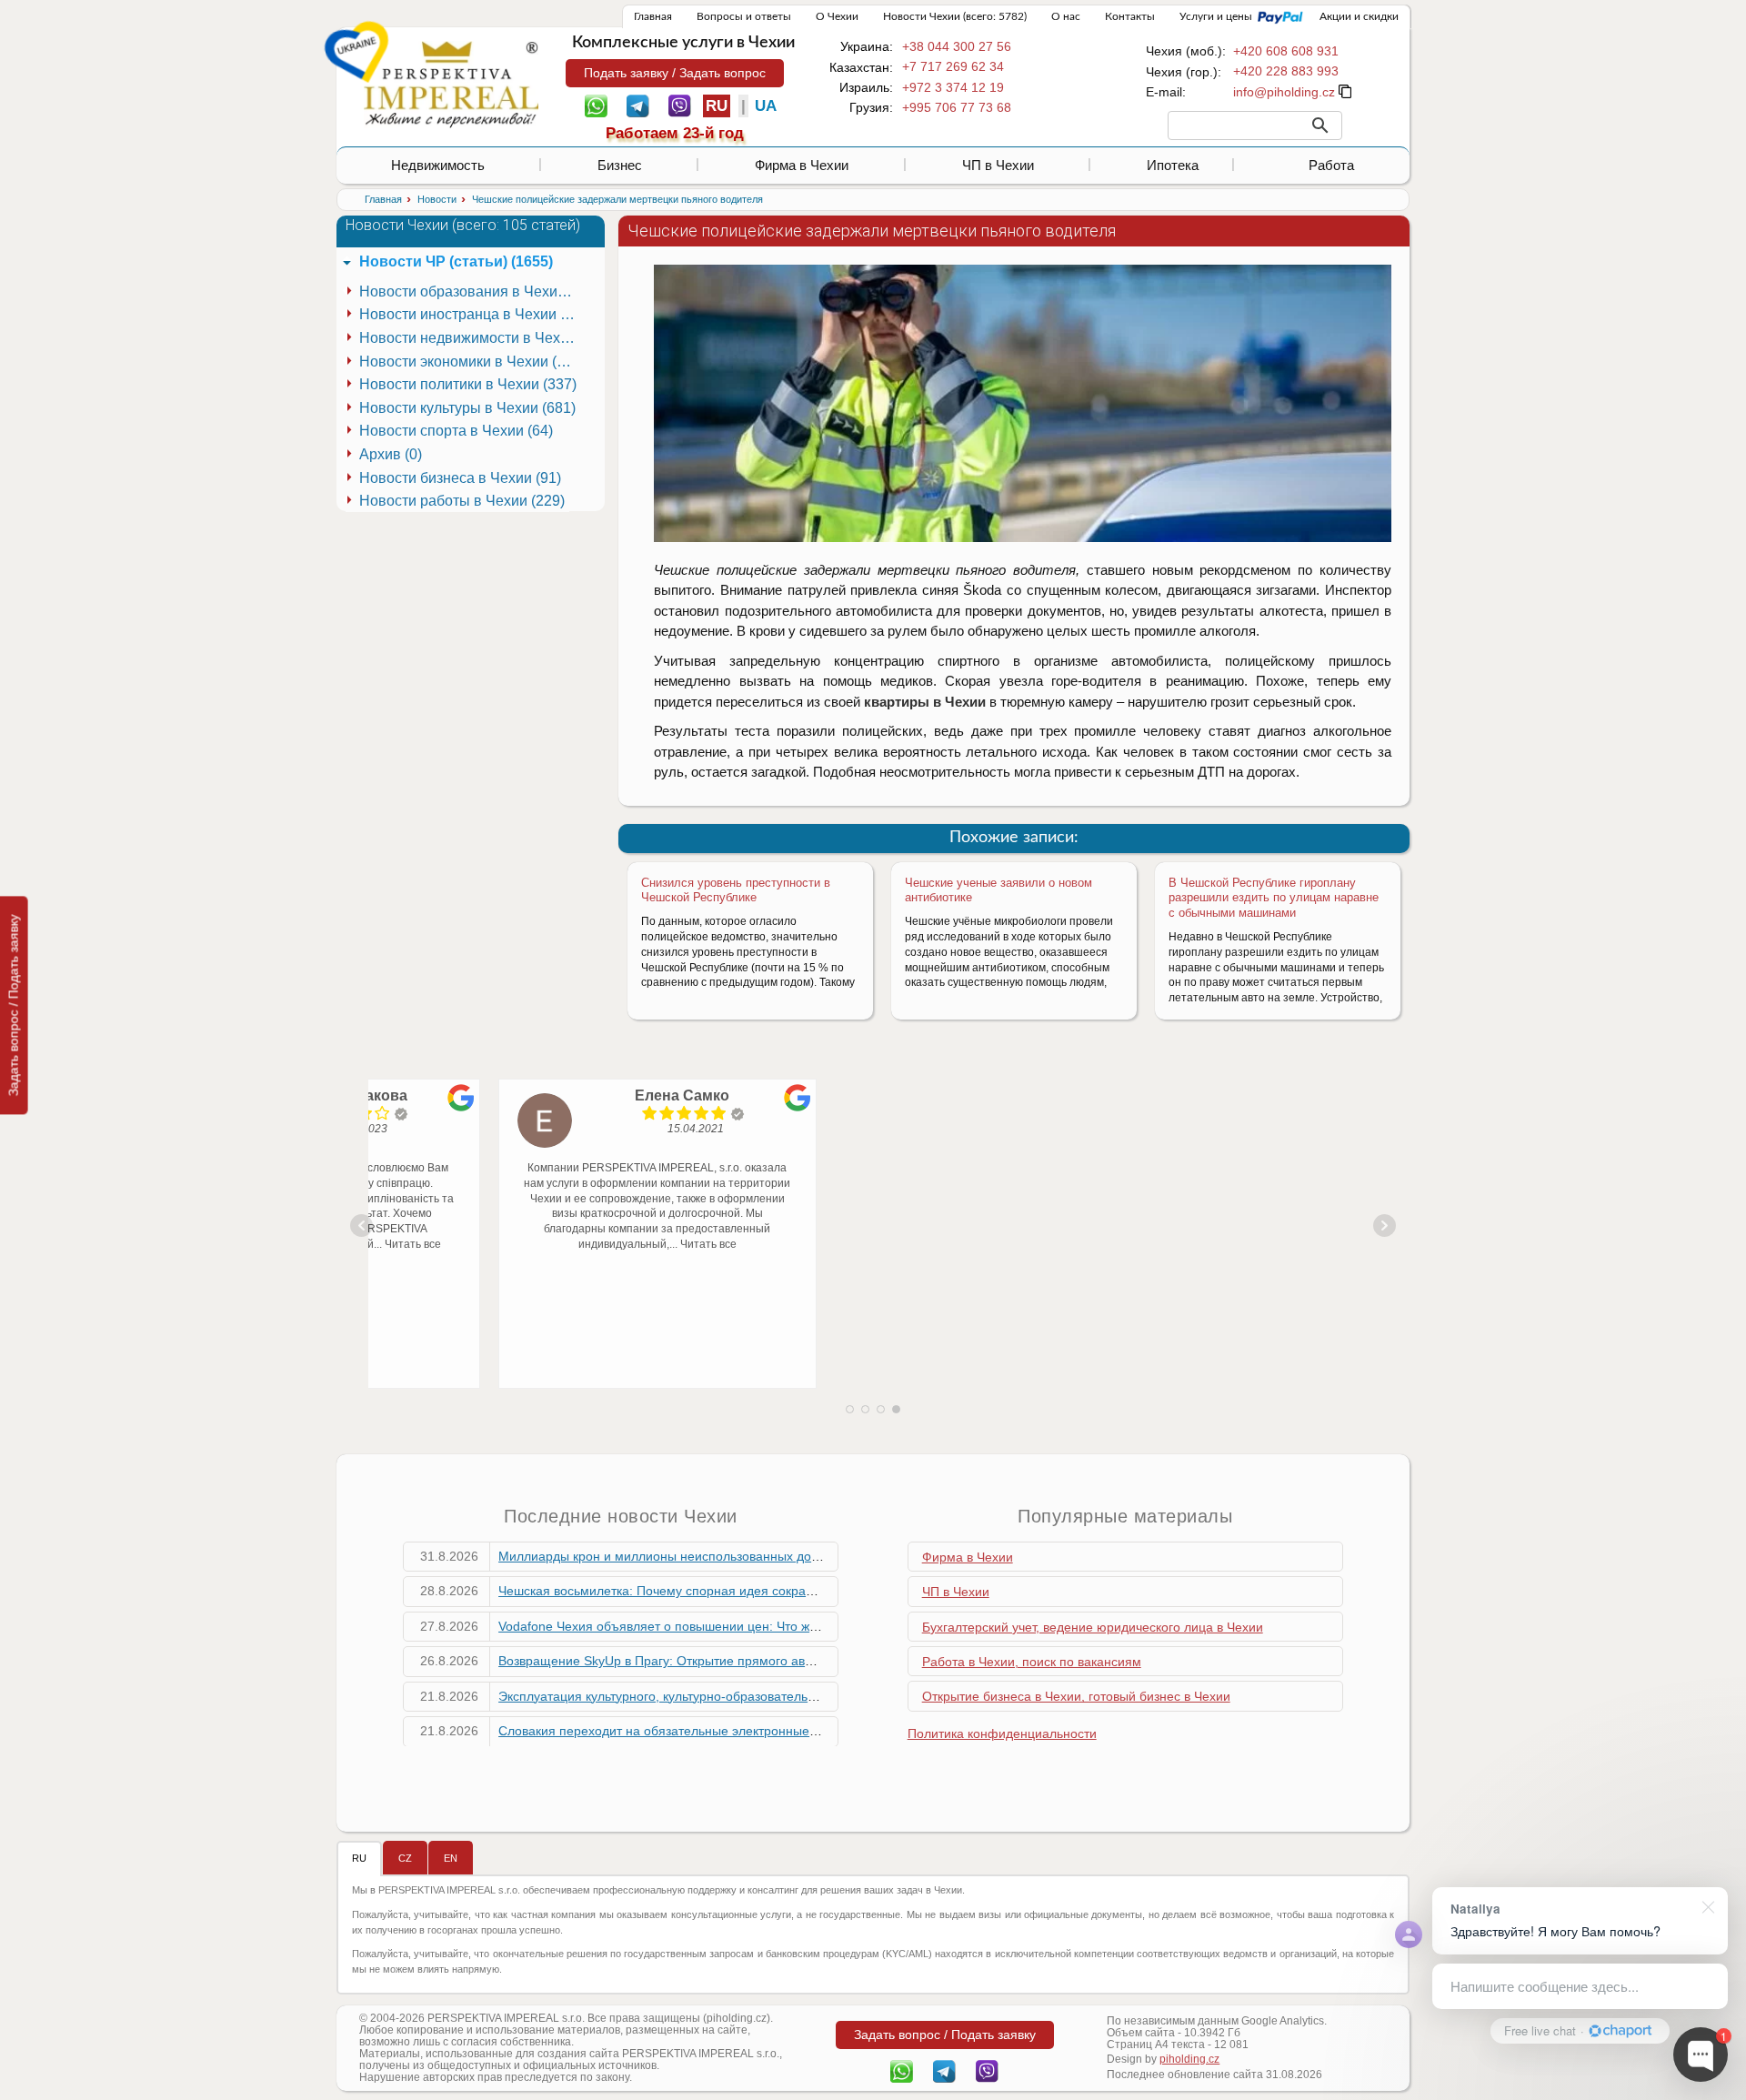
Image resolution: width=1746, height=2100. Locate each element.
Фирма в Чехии (802, 165)
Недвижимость (438, 165)
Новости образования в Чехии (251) (471, 291)
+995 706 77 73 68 (957, 107)
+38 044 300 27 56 (957, 46)
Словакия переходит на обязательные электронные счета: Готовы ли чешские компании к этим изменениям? (827, 1731)
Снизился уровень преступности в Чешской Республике (736, 890)
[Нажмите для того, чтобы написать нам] (1284, 92)
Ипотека (1173, 165)
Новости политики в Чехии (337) (468, 384)
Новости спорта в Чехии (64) (456, 431)
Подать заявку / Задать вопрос (675, 73)
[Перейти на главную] (451, 84)
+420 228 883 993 (1286, 71)
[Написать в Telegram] (638, 105)
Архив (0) (391, 454)
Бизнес (620, 165)
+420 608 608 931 (1286, 51)
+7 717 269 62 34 (953, 66)
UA (766, 106)
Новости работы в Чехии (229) (462, 501)
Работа (1331, 165)
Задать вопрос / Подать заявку (14, 1005)
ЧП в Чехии (998, 165)
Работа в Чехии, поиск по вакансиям (1032, 1662)
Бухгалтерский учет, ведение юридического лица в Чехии (1093, 1627)
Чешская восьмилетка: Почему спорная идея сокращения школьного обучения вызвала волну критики (805, 1591)
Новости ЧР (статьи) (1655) (456, 261)
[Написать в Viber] (680, 105)
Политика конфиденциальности (1002, 1733)
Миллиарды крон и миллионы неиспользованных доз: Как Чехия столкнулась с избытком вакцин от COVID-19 (826, 1556)
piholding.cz (1189, 2059)
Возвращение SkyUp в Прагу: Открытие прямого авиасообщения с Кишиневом (734, 1661)
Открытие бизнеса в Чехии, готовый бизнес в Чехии (1076, 1696)
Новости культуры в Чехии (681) (467, 408)
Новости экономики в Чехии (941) (471, 362)
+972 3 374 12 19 (953, 87)
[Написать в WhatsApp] (596, 105)
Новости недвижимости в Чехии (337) (471, 338)
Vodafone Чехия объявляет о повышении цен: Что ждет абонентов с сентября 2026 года (763, 1626)
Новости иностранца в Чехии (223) (471, 314)
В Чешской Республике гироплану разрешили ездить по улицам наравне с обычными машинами (1274, 898)
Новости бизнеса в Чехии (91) (460, 478)
